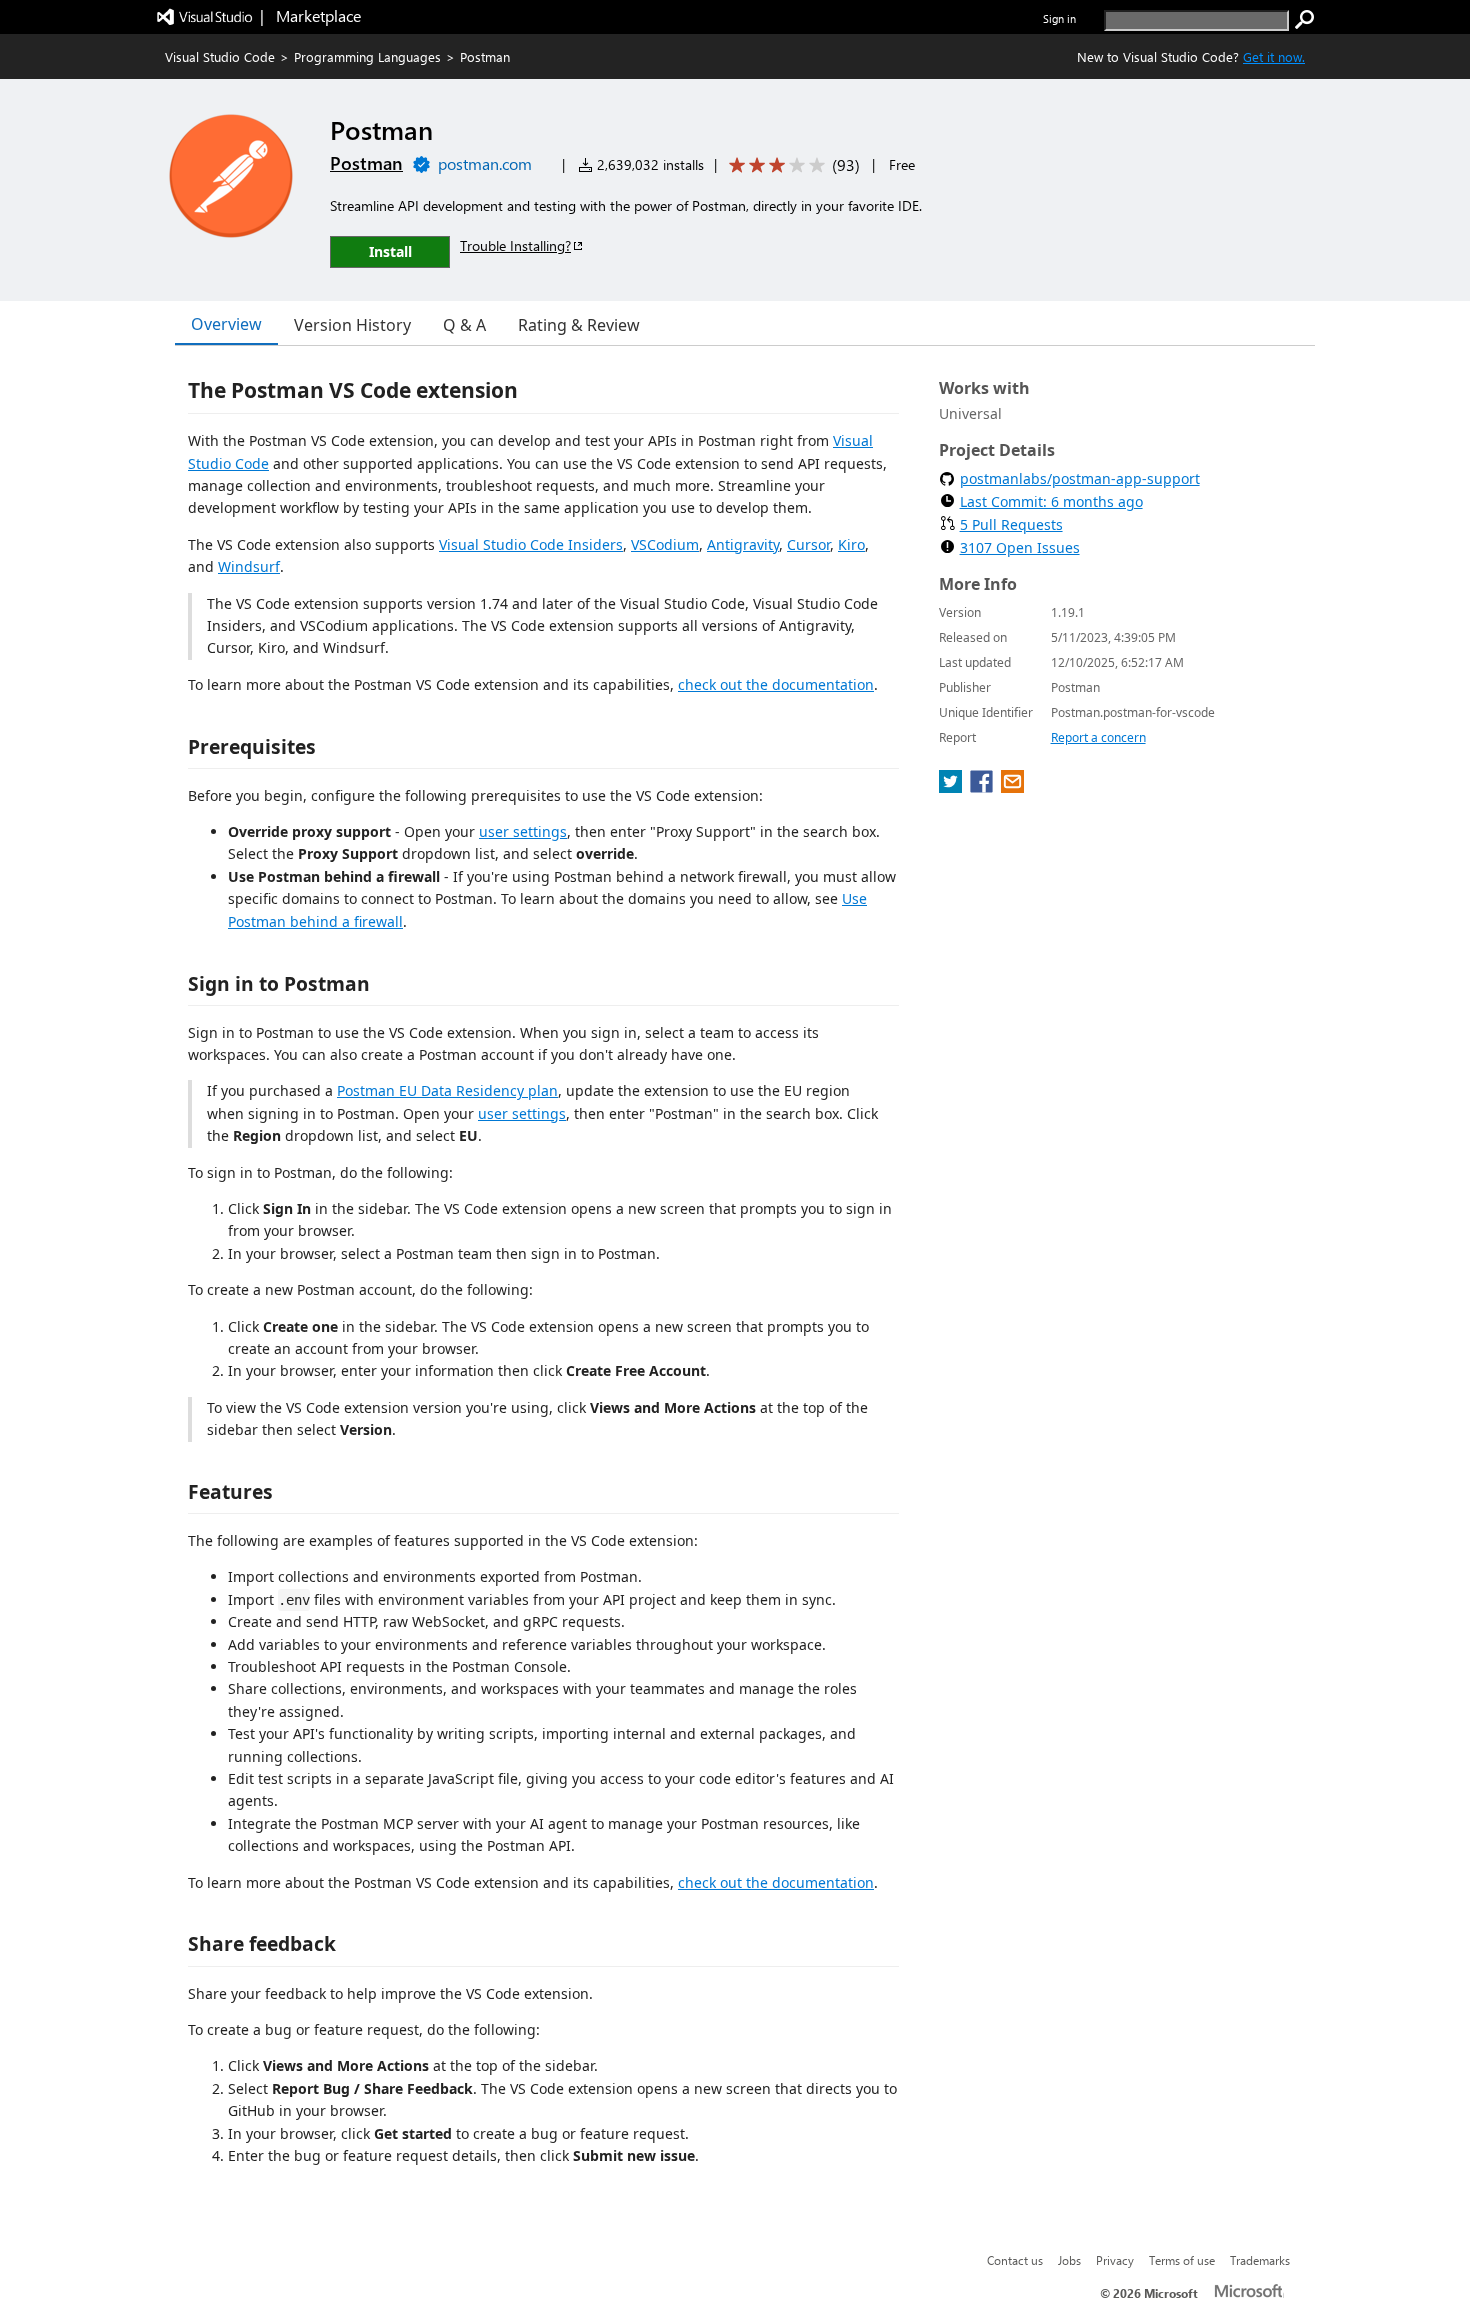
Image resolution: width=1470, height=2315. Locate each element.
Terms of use (1182, 2260)
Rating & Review (579, 325)
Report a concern (1098, 737)
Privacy (1115, 2260)
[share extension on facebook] (983, 787)
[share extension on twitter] (952, 787)
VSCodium (665, 544)
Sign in (1059, 18)
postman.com (485, 163)
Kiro (851, 544)
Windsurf (249, 566)
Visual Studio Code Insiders (531, 544)
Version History (352, 325)
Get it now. (1274, 56)
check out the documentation (776, 684)
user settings (523, 831)
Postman (366, 163)
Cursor (808, 544)
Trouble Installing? (515, 245)
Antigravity (743, 544)
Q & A (464, 325)
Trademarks (1260, 2260)
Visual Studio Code (220, 56)
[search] (1305, 20)
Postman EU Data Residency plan (447, 1090)
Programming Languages (367, 56)
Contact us (1015, 2260)
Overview (226, 324)
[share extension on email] (1012, 787)
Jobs (1069, 2260)
